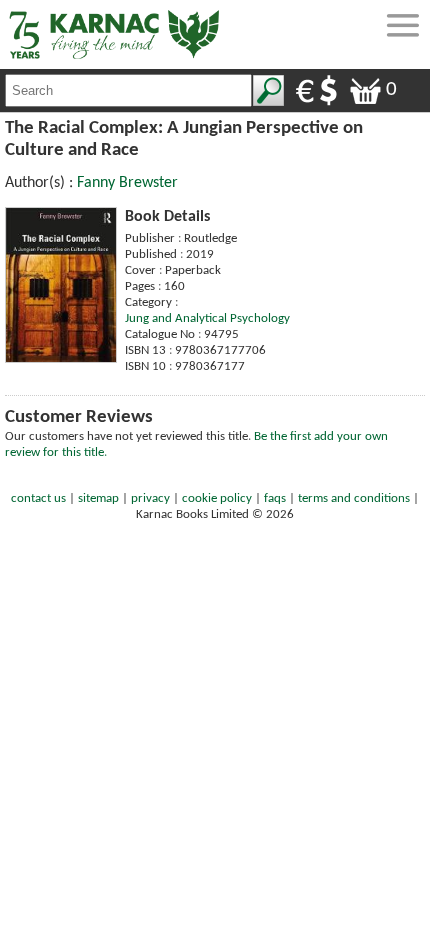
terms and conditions (354, 498)
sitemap (98, 498)
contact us (38, 498)
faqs (275, 498)
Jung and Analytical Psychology (207, 318)
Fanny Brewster (127, 183)
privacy (150, 498)
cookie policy (217, 498)
